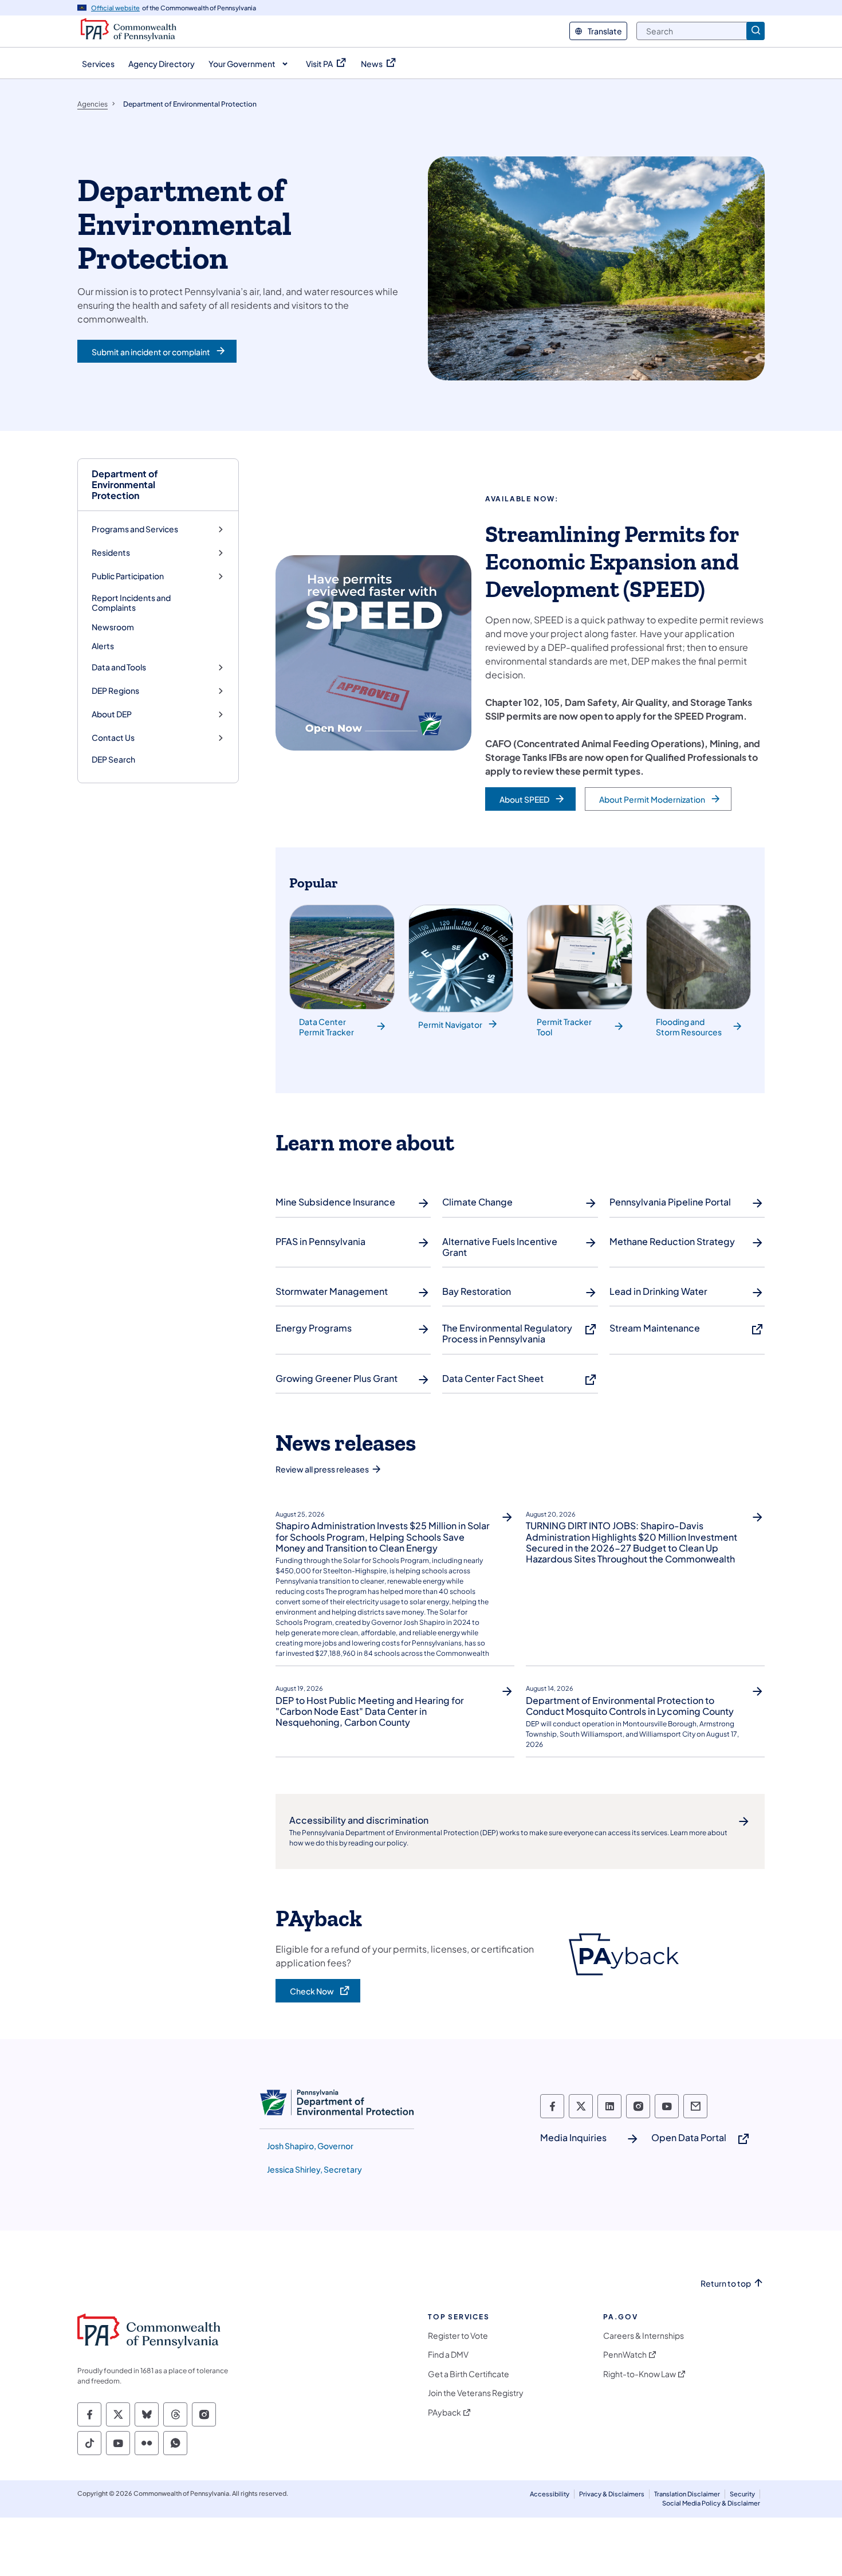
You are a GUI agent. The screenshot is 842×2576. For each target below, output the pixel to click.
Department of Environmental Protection (125, 485)
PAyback (444, 2412)
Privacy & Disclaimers (612, 2494)
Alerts (103, 646)
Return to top (726, 2284)
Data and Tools (119, 667)
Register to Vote (458, 2336)
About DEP (112, 714)
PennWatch (625, 2355)
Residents (111, 553)
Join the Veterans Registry (476, 2393)
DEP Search (113, 759)
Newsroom (113, 627)
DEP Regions (115, 691)
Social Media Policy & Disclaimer (711, 2503)
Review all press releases (322, 1469)
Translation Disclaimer (687, 2494)
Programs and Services (135, 529)
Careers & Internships (644, 2336)
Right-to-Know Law (640, 2374)
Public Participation (128, 576)
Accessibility (550, 2494)
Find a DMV (448, 2355)
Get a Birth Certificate (469, 2374)
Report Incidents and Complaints (131, 603)
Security (742, 2494)
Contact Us (113, 738)
